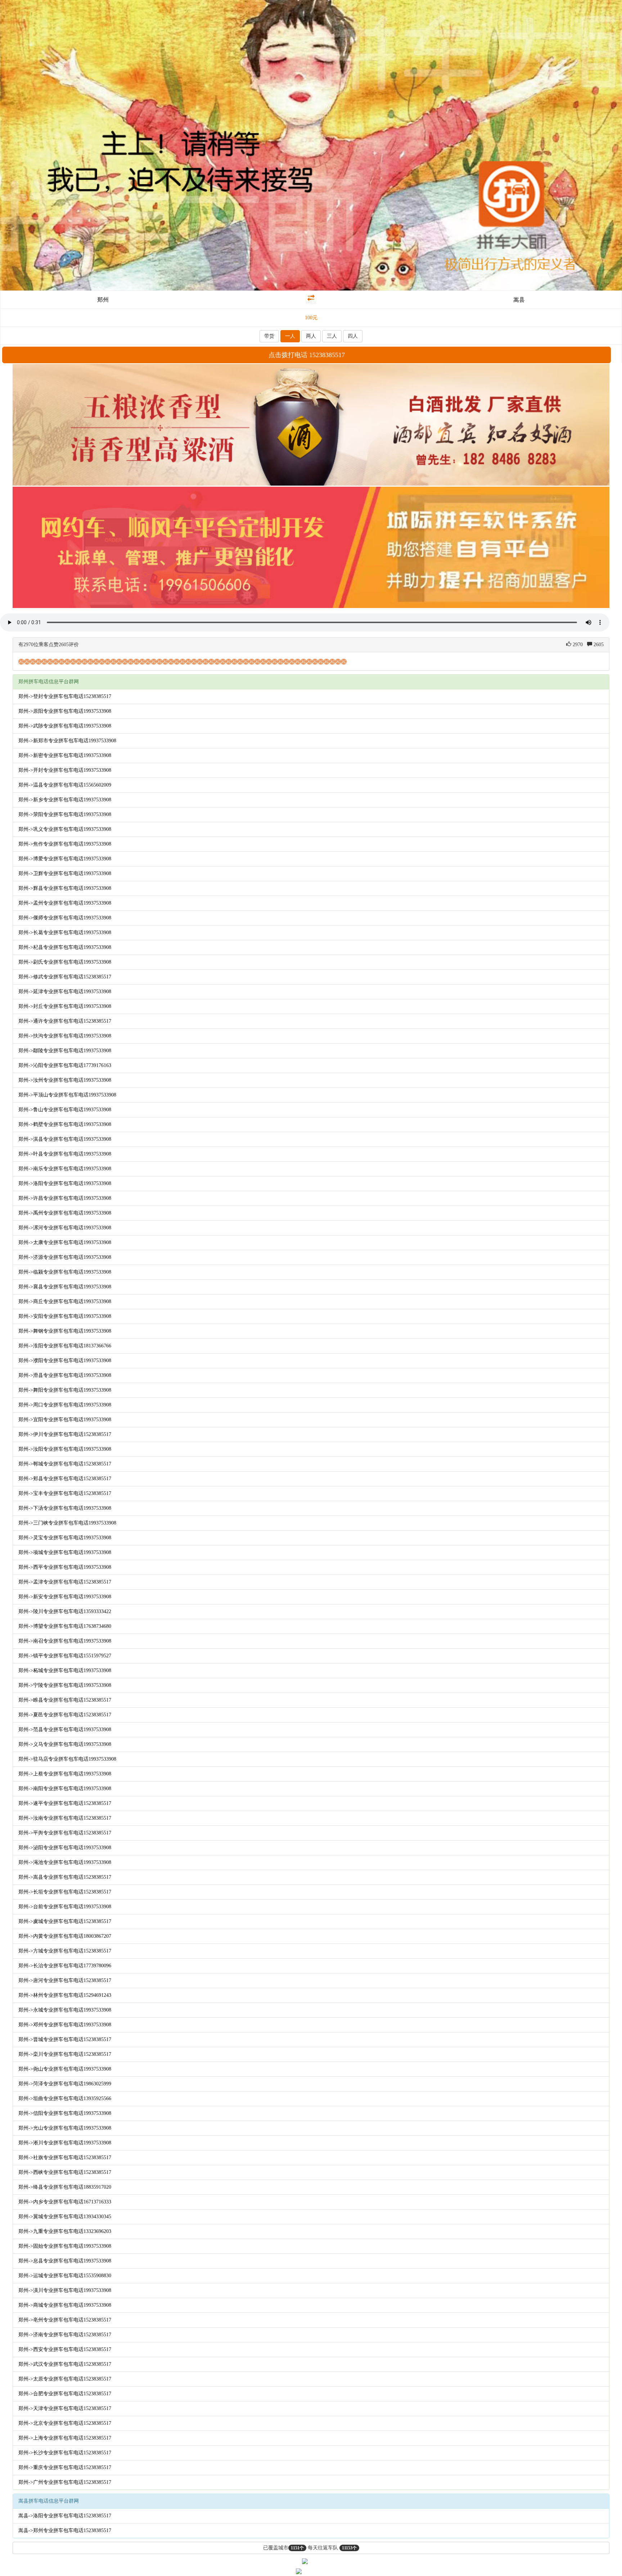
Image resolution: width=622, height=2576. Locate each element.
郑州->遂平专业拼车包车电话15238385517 (65, 1803)
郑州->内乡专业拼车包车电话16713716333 (65, 2202)
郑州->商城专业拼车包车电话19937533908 (65, 2305)
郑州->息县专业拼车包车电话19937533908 (65, 2261)
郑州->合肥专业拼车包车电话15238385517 (65, 2394)
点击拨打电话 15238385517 (307, 355)
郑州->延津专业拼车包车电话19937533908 (65, 992)
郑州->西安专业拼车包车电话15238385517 (65, 2349)
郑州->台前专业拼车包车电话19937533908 (65, 1907)
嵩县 (519, 300)
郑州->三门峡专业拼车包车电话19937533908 (67, 1523)
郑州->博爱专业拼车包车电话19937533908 (65, 859)
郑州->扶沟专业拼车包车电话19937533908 (65, 1036)
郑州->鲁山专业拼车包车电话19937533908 (65, 1110)
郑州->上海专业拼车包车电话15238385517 (65, 2438)
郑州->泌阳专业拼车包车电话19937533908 (65, 1848)
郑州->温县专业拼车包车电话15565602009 (65, 785)
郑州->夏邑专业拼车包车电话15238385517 (65, 1715)
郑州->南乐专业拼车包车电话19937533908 (65, 1169)
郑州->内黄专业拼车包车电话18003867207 (65, 1936)
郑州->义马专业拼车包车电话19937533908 (65, 1744)
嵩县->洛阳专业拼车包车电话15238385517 (65, 2516)
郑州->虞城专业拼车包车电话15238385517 (65, 1921)
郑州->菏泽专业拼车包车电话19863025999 (65, 2084)
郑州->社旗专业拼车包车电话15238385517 (65, 2158)
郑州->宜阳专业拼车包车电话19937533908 (65, 1420)
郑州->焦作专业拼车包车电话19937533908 (65, 844)
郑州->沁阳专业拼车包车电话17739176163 (65, 1065)
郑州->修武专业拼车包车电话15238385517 (65, 977)
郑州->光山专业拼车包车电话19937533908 (65, 2128)
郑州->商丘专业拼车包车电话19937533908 (65, 1301)
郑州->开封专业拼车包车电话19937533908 (65, 770)
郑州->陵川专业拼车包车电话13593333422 (65, 1611)
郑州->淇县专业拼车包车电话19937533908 (65, 1139)
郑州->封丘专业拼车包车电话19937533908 (65, 1006)
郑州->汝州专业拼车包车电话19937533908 (65, 1080)
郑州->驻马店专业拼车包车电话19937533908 (67, 1759)
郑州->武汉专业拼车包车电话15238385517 (65, 2364)
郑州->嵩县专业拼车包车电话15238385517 (65, 1877)
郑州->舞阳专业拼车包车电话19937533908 (65, 1390)
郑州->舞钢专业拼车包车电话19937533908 (65, 1331)
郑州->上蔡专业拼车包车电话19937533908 (65, 1774)
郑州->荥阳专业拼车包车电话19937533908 (65, 814)
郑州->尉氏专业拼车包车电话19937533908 (65, 962)
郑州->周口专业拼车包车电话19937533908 (65, 1405)
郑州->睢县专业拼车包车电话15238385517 (65, 1700)
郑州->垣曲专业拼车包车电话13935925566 (65, 2098)
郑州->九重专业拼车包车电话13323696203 (65, 2231)
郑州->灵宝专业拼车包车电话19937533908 (65, 1538)
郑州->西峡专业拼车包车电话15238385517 (65, 2172)
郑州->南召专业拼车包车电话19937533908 (65, 1641)
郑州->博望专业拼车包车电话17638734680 (65, 1626)
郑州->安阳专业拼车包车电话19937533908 (65, 1316)
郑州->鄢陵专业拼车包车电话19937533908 (65, 1051)
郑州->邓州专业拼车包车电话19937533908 (65, 2025)
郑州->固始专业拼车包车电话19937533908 (65, 2246)
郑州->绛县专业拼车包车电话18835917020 (65, 2187)
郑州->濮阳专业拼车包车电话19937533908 (65, 1361)
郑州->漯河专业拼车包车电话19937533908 (65, 1228)
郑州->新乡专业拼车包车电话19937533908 (65, 800)
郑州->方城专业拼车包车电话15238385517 (65, 1951)
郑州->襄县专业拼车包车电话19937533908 (65, 1287)
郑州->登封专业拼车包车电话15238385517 (65, 696)
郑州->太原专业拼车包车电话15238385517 (65, 2379)
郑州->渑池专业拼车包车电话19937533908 (65, 1862)
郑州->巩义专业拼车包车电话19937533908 (65, 829)
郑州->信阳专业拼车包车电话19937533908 (65, 2113)
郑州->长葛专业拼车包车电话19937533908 (65, 933)
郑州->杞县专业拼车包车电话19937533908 (65, 947)
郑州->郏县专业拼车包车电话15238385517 (65, 1479)
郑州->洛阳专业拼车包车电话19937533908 (65, 1183)
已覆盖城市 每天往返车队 (310, 2548)
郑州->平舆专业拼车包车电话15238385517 (65, 1833)
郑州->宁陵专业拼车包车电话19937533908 (65, 1685)
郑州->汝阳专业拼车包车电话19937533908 (65, 1449)
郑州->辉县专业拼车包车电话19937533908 (65, 888)
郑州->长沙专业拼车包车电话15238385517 (65, 2453)
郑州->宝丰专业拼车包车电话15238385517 (65, 1493)
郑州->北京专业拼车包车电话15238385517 (65, 2423)
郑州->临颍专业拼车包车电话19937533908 (65, 1272)
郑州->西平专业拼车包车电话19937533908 (65, 1567)
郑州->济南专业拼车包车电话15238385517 (65, 2335)
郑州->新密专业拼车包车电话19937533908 (65, 755)
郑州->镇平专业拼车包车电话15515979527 (65, 1656)
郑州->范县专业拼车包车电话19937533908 (65, 1730)
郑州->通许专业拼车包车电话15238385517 (65, 1021)
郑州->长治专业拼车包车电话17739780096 (65, 1966)
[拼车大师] (311, 145)
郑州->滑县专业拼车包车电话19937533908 (65, 1375)
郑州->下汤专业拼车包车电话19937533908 (65, 1508)
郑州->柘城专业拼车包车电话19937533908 (65, 1670)
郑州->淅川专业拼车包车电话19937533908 (65, 2143)
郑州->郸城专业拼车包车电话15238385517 (65, 1464)
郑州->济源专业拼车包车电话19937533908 (65, 1257)
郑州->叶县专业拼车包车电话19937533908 (65, 1154)
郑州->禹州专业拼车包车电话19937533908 (65, 1213)
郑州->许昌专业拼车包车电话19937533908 (65, 1198)
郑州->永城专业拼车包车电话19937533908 (65, 2010)
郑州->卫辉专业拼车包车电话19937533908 (65, 873)
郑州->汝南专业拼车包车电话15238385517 (65, 1818)
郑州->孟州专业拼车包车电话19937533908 (65, 903)
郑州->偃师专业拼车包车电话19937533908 (65, 918)
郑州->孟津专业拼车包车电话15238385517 (65, 1582)
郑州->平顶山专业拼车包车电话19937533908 (67, 1095)
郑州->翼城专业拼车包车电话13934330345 (65, 2217)
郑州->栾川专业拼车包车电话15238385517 (65, 2054)
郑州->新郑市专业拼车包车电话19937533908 (67, 741)
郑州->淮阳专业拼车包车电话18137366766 (65, 1346)
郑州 (103, 300)
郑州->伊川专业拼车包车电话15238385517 (65, 1434)
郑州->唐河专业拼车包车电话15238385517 (65, 1980)
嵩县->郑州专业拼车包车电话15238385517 (65, 2530)
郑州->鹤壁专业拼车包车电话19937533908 (65, 1124)
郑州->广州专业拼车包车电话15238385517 (65, 2482)
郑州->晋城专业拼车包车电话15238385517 (65, 2039)
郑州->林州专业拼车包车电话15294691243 (65, 1995)
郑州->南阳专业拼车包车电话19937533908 (65, 1789)
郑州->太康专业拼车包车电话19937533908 (65, 1242)
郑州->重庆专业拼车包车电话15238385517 (65, 2467)
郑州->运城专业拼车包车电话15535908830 (65, 2276)
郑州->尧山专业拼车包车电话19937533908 (65, 2069)
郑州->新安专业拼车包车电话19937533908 (65, 1597)
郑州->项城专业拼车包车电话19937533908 (65, 1552)
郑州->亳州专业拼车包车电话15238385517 (65, 2320)
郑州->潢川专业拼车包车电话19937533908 (65, 2290)
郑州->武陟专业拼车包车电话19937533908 (65, 726)
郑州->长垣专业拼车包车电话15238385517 (65, 1892)
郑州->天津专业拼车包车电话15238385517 (65, 2408)
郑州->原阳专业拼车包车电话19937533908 (65, 711)
